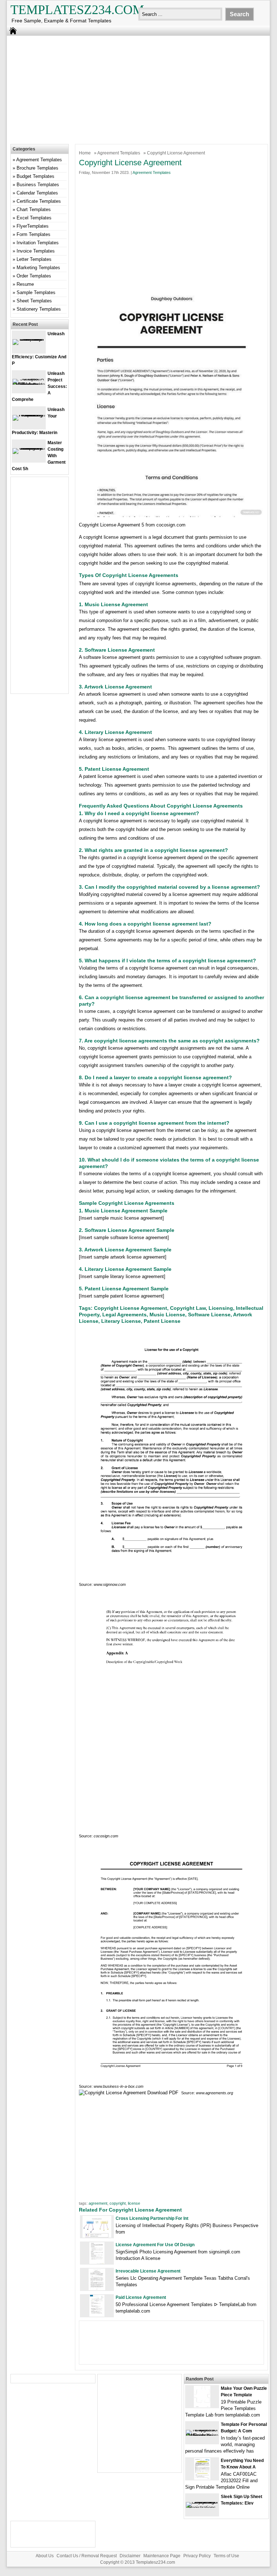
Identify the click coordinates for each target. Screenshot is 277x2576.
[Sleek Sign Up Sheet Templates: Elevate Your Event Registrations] (202, 2508)
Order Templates (34, 276)
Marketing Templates (38, 268)
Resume (25, 284)
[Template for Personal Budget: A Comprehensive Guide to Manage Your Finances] (202, 2435)
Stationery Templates (39, 309)
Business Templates (38, 185)
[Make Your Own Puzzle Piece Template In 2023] (202, 2406)
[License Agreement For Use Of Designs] (97, 2262)
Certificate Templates (39, 201)
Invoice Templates (36, 251)
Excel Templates (34, 218)
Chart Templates (34, 209)
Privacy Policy (197, 2556)
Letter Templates (34, 259)
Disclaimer (130, 2556)
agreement (98, 2203)
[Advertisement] (133, 88)
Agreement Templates (119, 153)
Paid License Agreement (141, 2297)
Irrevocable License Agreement (148, 2271)
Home (85, 153)
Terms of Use (226, 2556)
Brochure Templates (37, 168)
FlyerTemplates (33, 226)
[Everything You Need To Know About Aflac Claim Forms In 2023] (202, 2478)
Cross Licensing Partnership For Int (152, 2218)
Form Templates (33, 234)
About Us (45, 2556)
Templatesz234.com (77, 10)
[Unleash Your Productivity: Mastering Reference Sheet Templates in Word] (29, 415)
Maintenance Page (162, 2556)
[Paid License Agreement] (97, 2315)
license (134, 2203)
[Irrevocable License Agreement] (97, 2289)
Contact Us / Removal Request (87, 2556)
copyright (118, 2203)
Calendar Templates (37, 193)
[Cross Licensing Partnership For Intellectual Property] (97, 2236)
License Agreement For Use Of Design (155, 2245)
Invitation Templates (38, 243)
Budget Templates (35, 176)
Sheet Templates (34, 301)
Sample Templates (36, 292)
